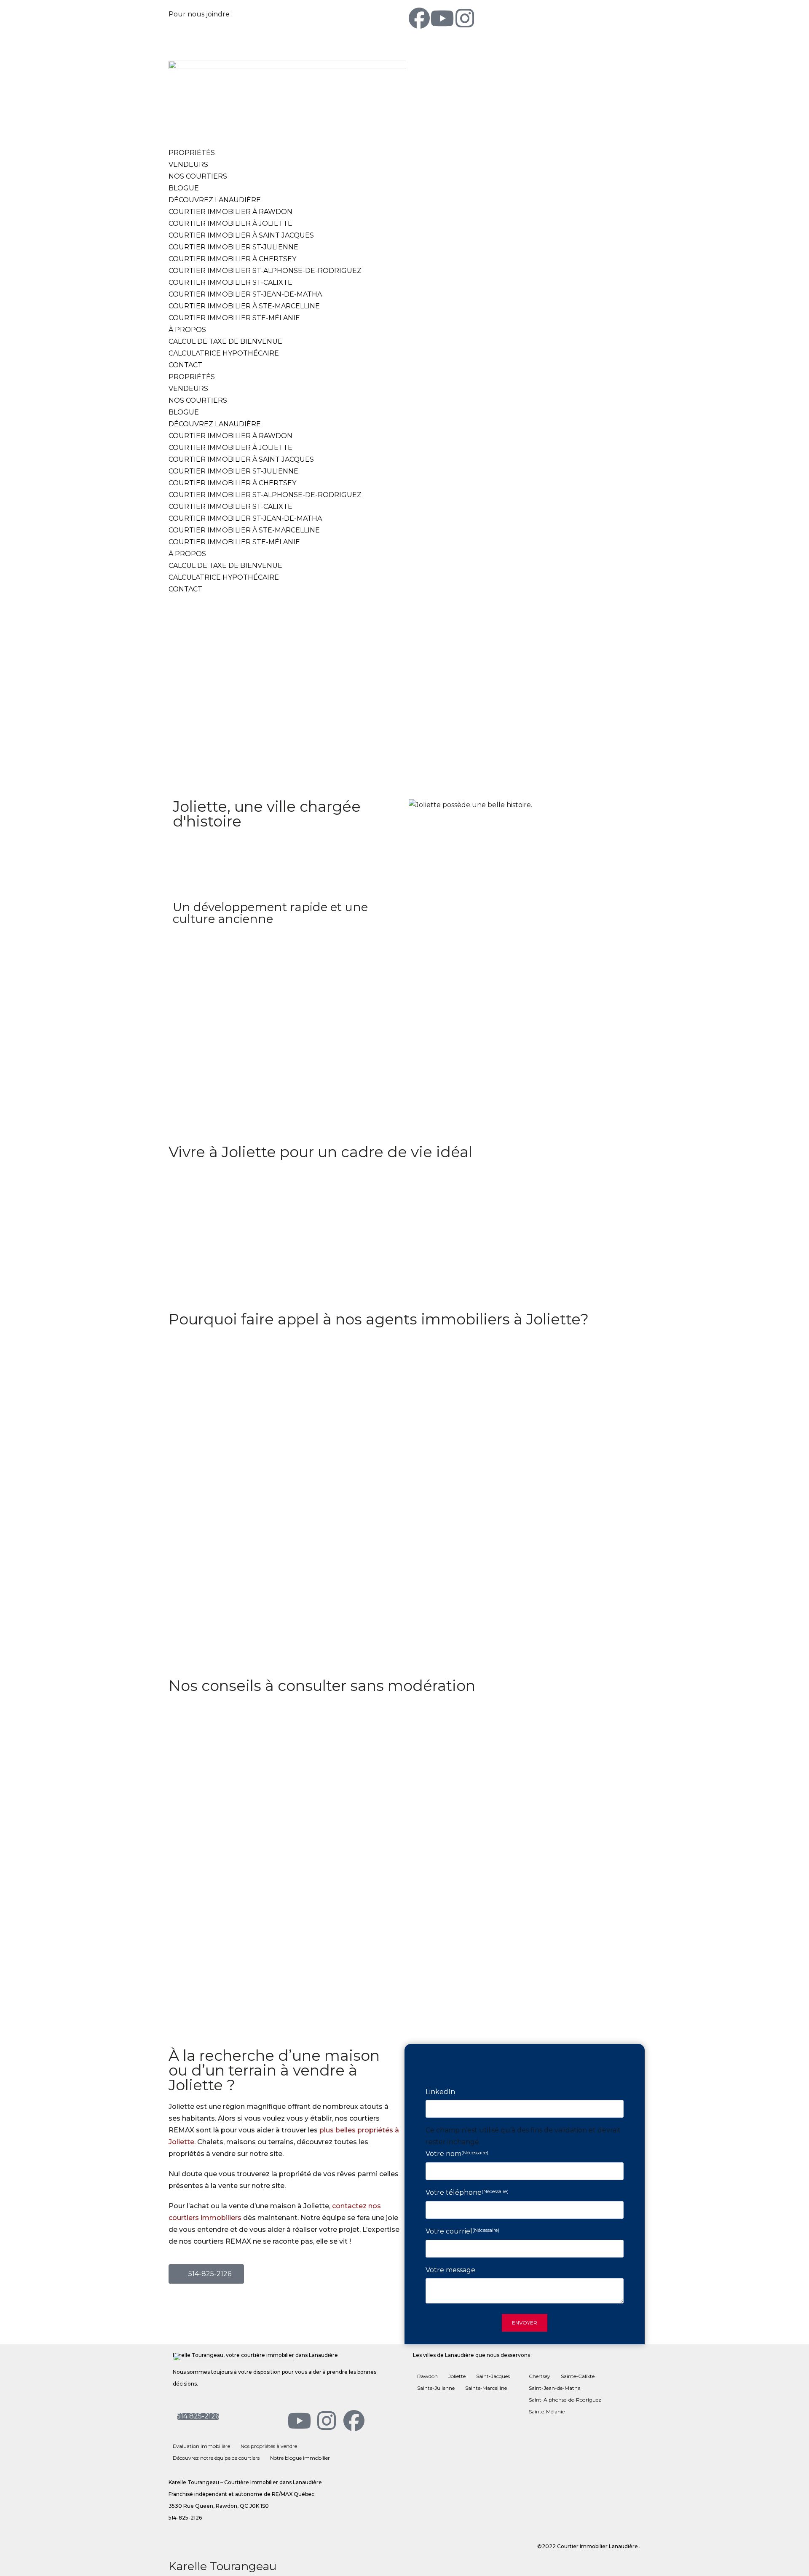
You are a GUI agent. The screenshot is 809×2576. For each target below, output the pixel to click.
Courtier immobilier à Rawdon (230, 212)
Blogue (184, 188)
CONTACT (185, 365)
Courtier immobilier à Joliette (230, 223)
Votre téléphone (467, 2192)
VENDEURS (188, 165)
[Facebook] (419, 19)
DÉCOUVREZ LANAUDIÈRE (215, 200)
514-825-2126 (256, 14)
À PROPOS (187, 330)
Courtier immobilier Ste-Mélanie (234, 318)
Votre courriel (462, 2231)
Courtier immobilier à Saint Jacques (241, 235)
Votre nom (457, 2154)
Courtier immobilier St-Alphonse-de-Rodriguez (265, 271)
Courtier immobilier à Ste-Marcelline (244, 306)
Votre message (450, 2270)
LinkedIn (440, 2092)
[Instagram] (465, 19)
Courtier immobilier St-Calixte (230, 282)
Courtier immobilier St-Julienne (233, 247)
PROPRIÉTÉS (192, 153)
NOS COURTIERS (198, 176)
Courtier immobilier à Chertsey (232, 259)
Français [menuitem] (463, 43)
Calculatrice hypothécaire (224, 353)
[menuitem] (429, 43)
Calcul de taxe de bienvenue (225, 341)
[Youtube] (442, 19)
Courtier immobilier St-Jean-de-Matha (245, 294)
